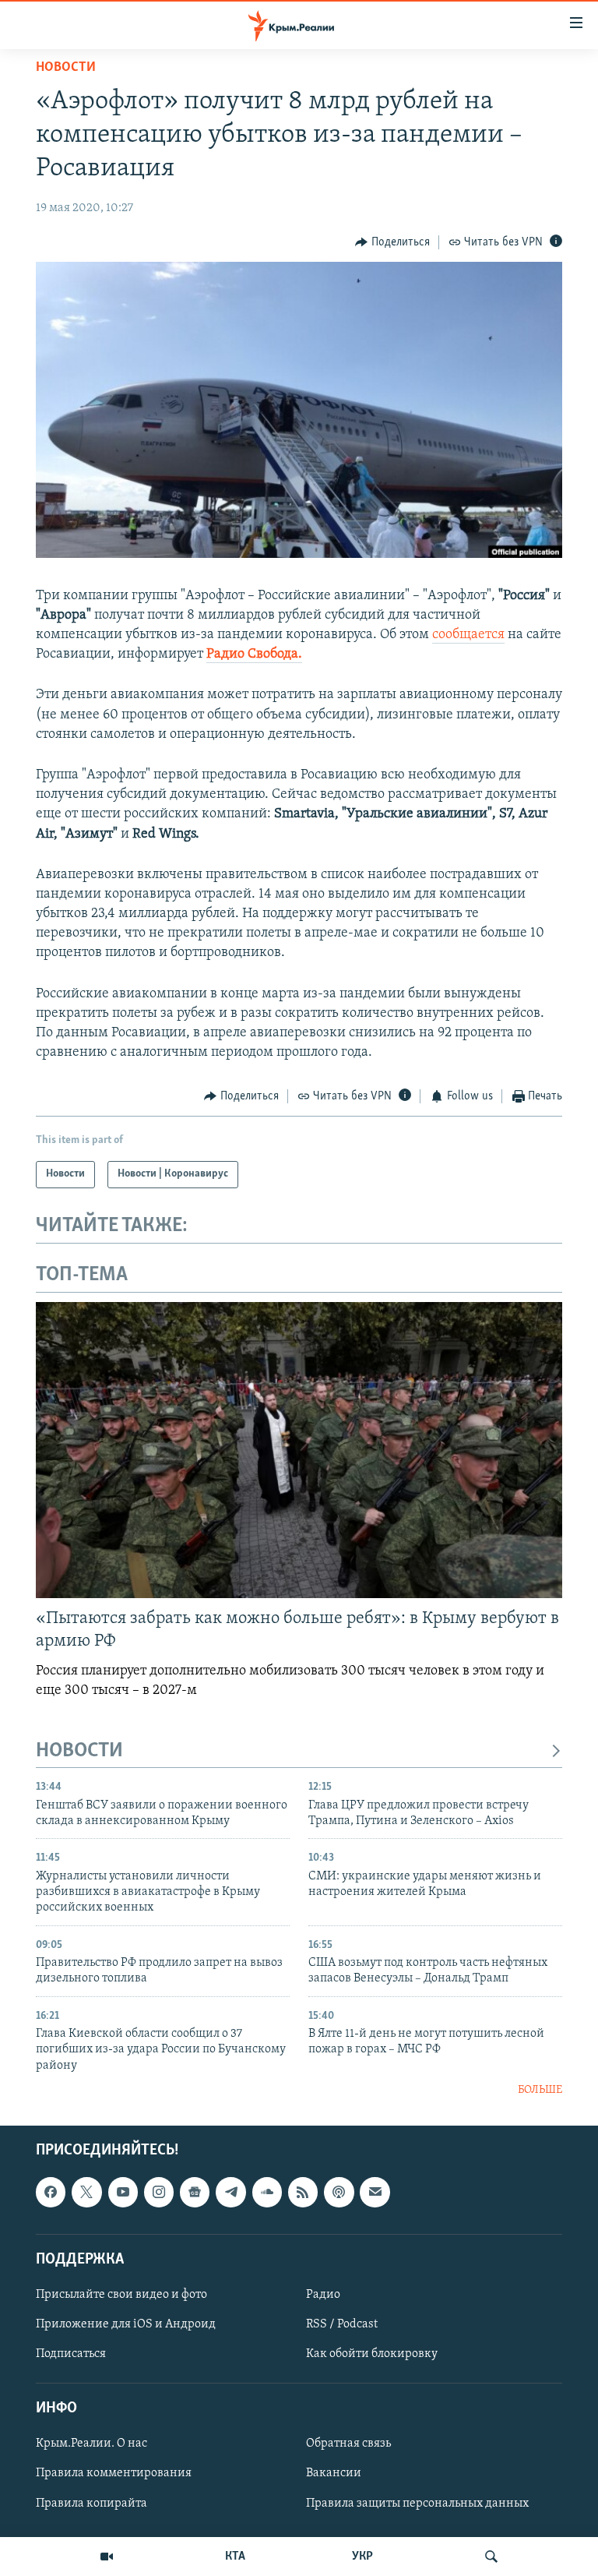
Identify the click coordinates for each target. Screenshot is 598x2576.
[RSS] (303, 2192)
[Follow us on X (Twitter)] (86, 2192)
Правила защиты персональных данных (417, 2503)
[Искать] (491, 2557)
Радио (323, 2295)
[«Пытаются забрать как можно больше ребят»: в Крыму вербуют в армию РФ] (299, 1450)
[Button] (392, 242)
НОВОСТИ (79, 1751)
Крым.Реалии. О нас (91, 2444)
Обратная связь (348, 2444)
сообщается (468, 635)
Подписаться (71, 2354)
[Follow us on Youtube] (123, 2192)
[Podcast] (339, 2192)
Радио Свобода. (254, 655)
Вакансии (334, 2473)
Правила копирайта (91, 2503)
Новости (66, 68)
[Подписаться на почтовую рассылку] (375, 2192)
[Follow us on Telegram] (230, 2192)
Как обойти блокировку (372, 2354)
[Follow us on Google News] (195, 2192)
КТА (235, 2557)
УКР (362, 2557)
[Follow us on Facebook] (51, 2192)
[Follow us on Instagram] (159, 2192)
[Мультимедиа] (107, 2557)
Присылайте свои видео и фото (121, 2295)
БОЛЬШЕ (540, 2090)
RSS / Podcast (342, 2324)
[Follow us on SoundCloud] (267, 2192)
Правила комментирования (114, 2473)
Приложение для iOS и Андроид (126, 2324)
